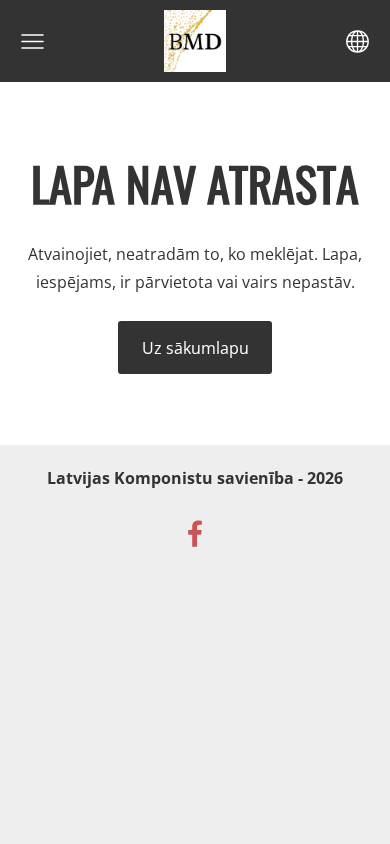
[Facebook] (195, 533)
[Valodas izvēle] (357, 41)
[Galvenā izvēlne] (32, 41)
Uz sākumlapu (195, 348)
